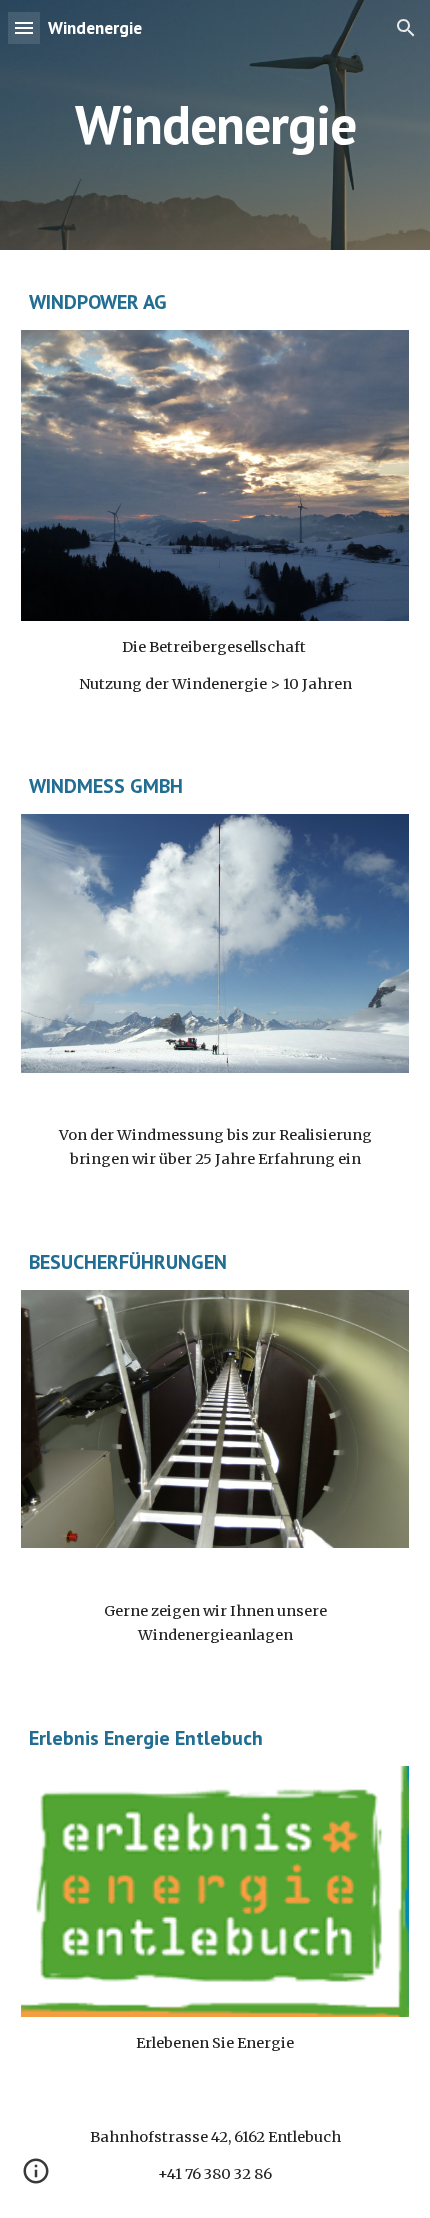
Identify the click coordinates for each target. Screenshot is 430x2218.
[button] (24, 27)
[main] (215, 124)
